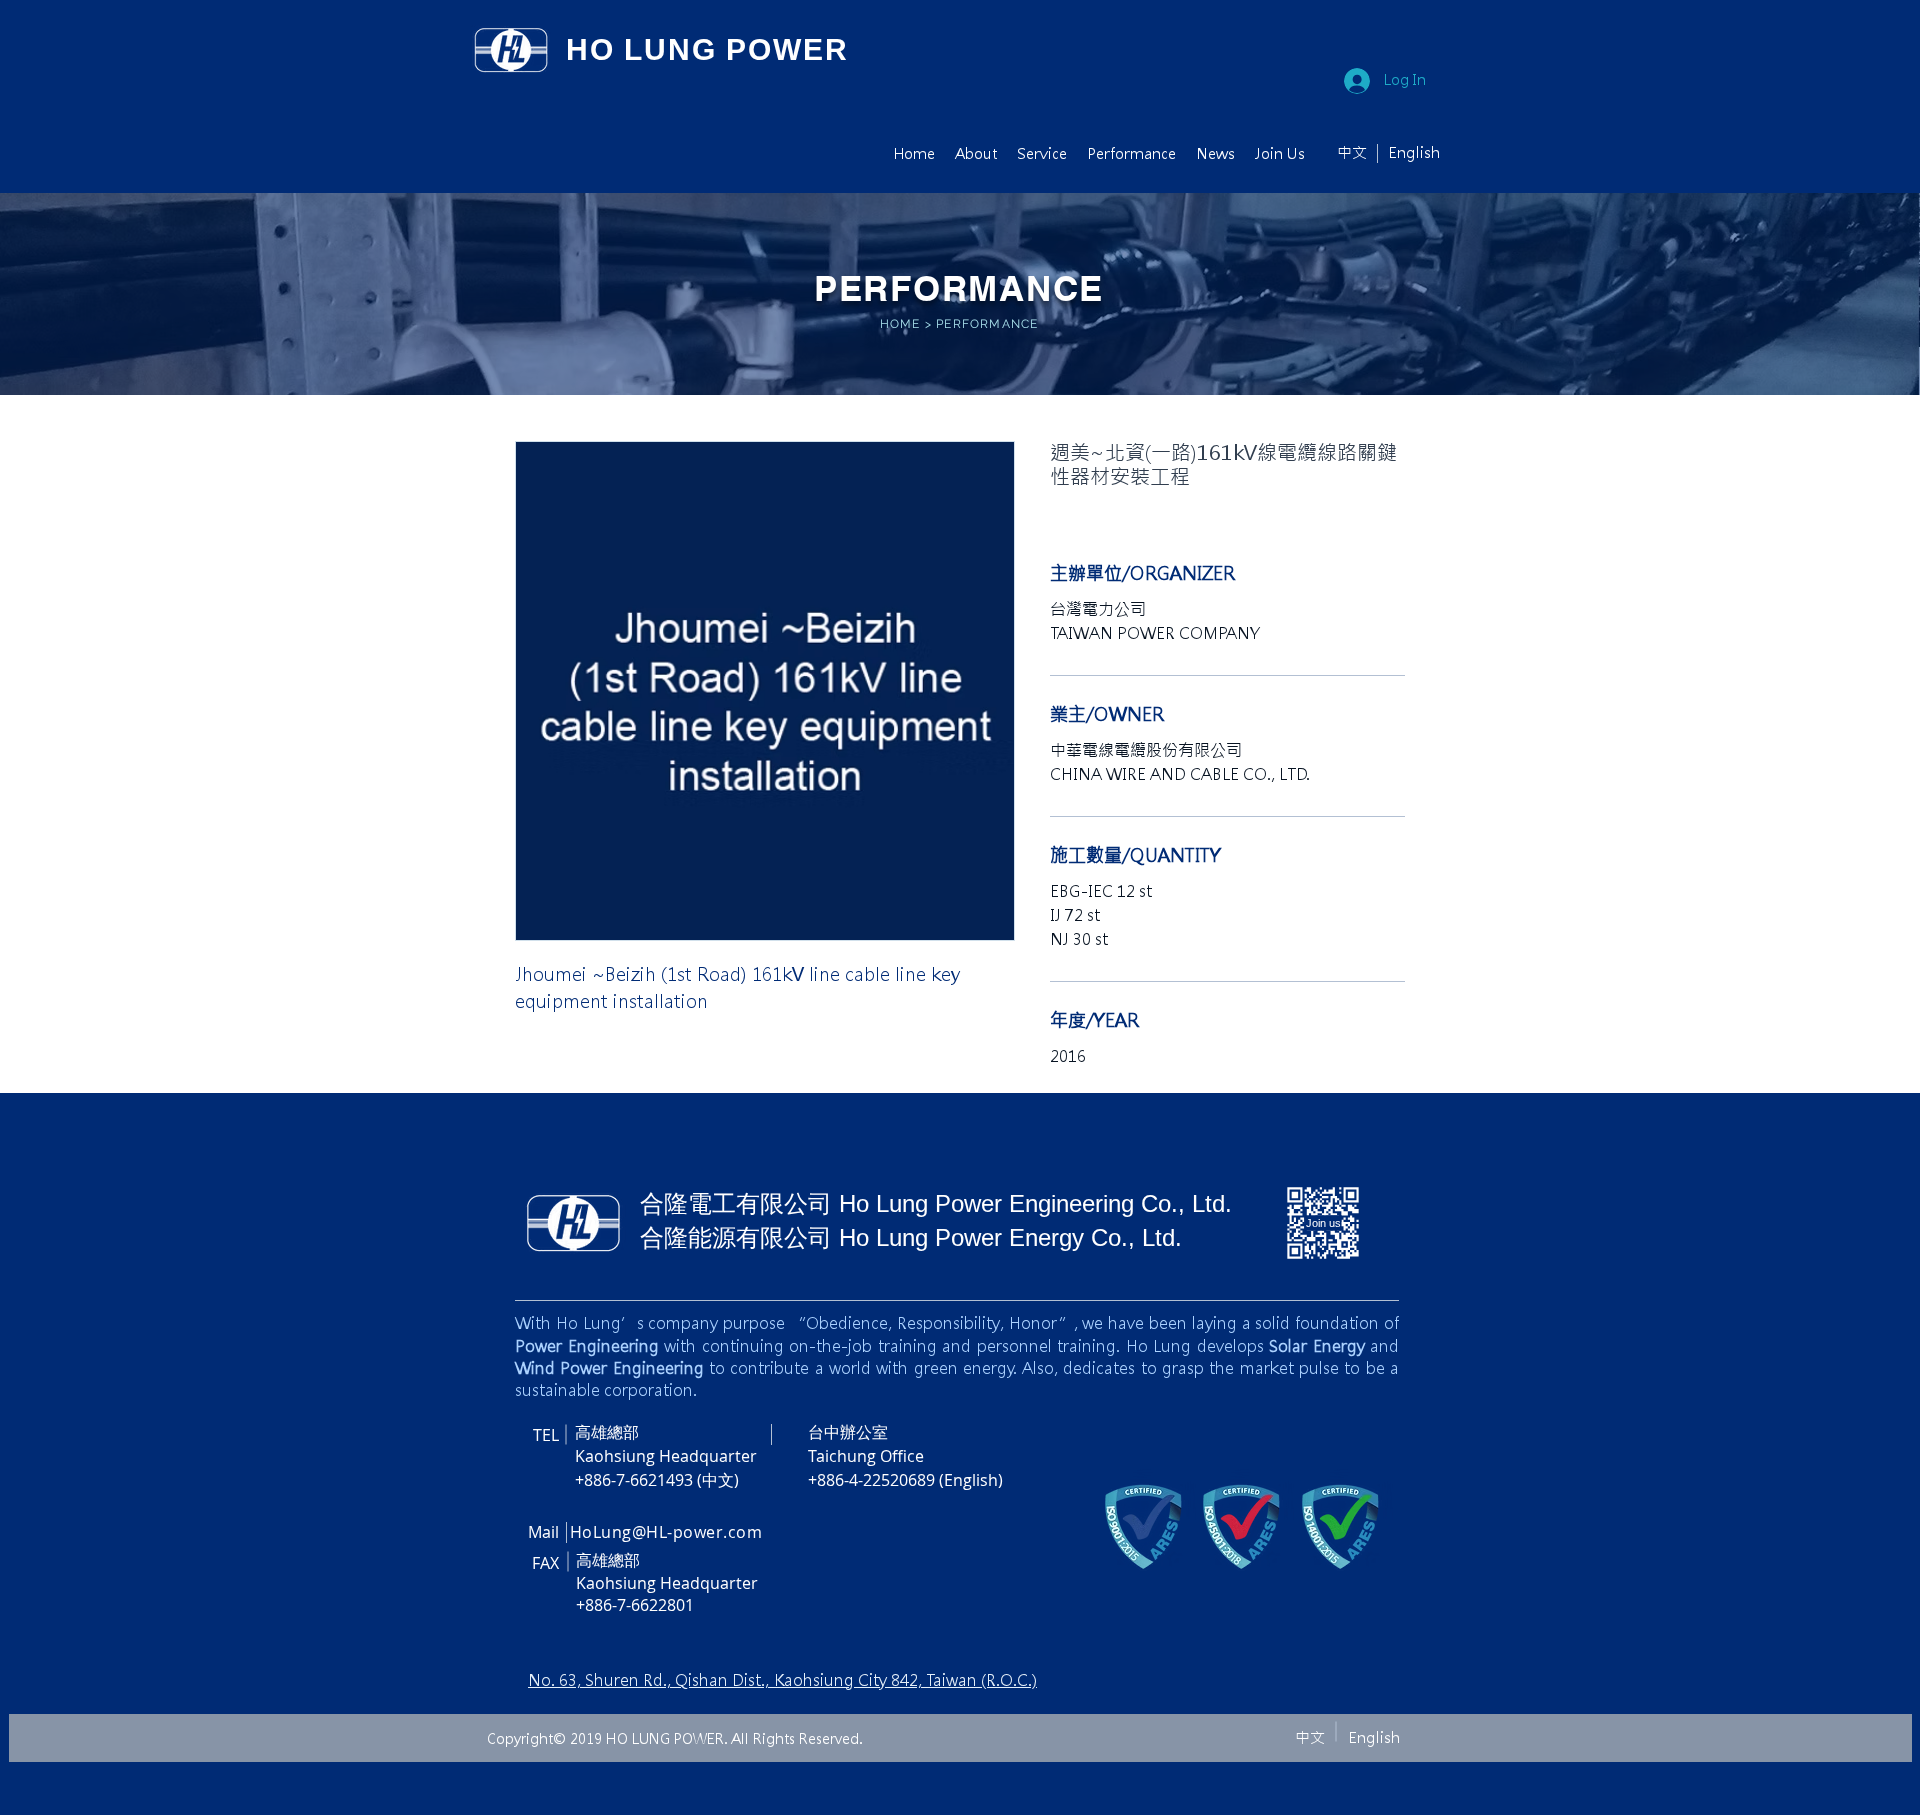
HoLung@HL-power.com (666, 1532)
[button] (976, 153)
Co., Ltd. (1186, 1203)
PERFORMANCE (987, 324)
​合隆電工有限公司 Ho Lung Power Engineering (890, 1203)
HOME (900, 324)
